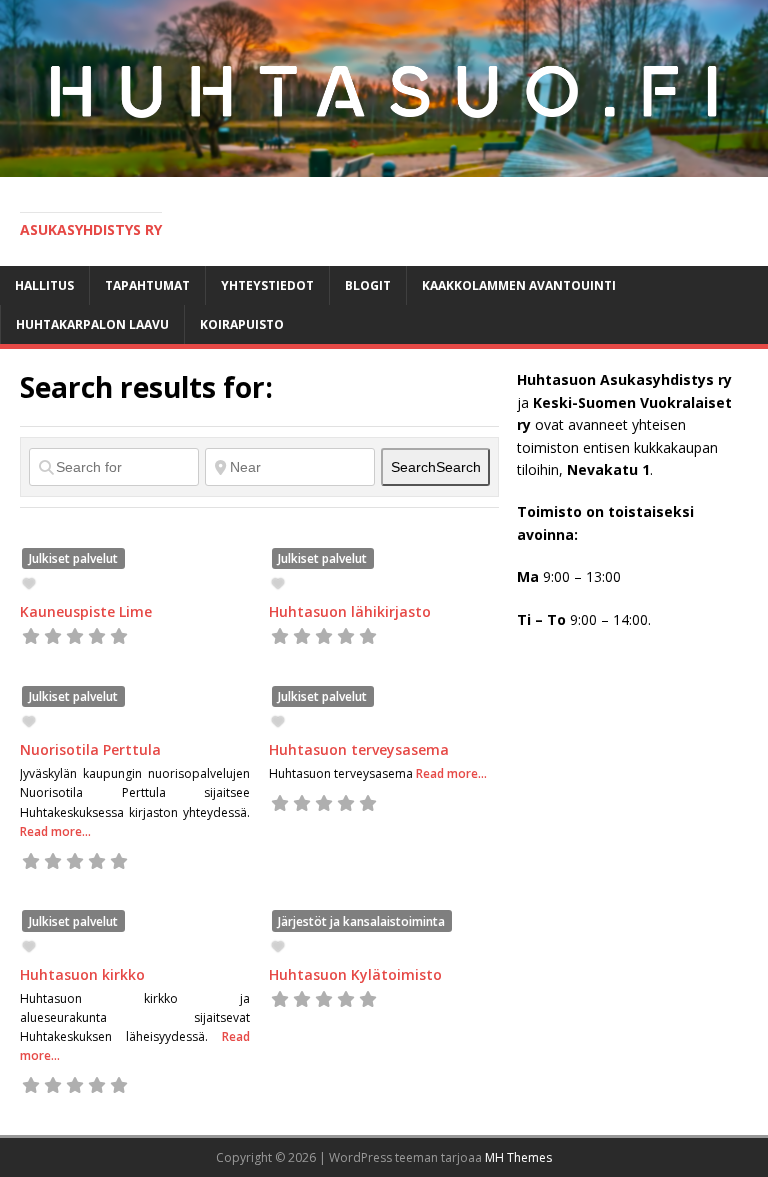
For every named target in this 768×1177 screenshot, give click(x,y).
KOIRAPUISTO (242, 324)
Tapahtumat (147, 285)
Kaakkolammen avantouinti (519, 285)
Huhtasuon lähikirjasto (350, 611)
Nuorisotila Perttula (90, 749)
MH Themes (518, 1157)
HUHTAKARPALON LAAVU (92, 324)
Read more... (55, 831)
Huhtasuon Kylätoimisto (355, 974)
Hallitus (44, 285)
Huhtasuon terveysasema (359, 749)
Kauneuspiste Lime (86, 611)
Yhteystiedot (267, 285)
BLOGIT (368, 285)
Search (436, 467)
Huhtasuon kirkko (82, 974)
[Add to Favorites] (31, 583)
